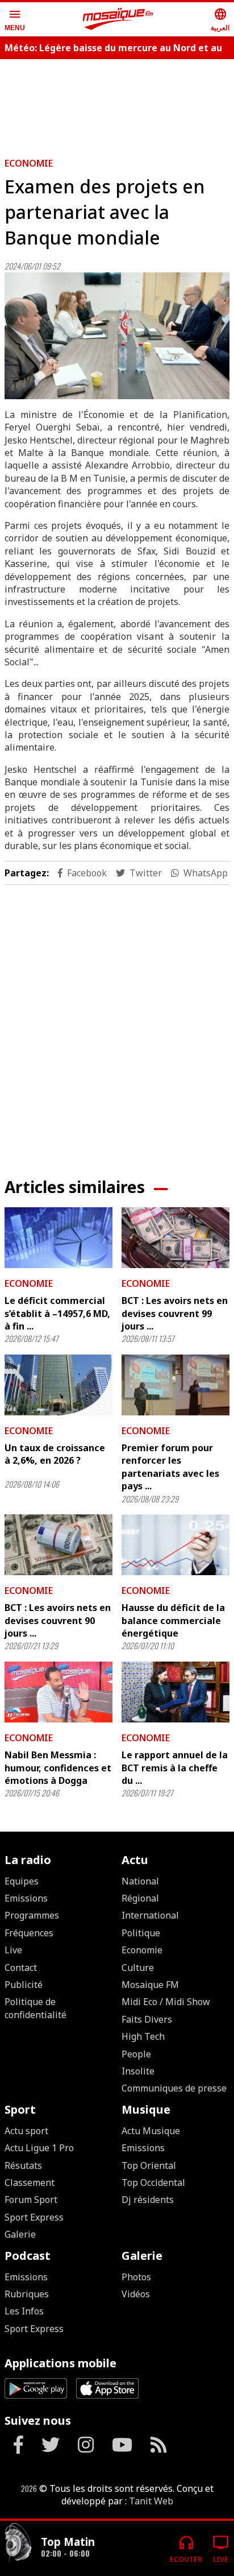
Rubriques (27, 2294)
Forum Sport (31, 2200)
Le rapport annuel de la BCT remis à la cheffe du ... (175, 1768)
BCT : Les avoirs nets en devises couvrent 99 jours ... (175, 1313)
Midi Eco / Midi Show (166, 2002)
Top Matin (68, 2542)
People (136, 2054)
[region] (117, 103)
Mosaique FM (150, 1985)
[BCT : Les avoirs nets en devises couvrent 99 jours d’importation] (175, 1238)
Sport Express (34, 2217)
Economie (29, 163)
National (140, 1881)
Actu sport (26, 2131)
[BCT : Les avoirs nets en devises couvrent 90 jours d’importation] (58, 1545)
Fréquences (29, 1933)
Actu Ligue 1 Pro (39, 2148)
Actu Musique (151, 2131)
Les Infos (24, 2311)
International (150, 1915)
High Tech (143, 2036)
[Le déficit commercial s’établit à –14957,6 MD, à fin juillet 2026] (58, 1238)
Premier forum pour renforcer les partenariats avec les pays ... (170, 1467)
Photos (136, 2277)
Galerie (20, 2234)
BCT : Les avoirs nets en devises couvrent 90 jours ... (58, 1620)
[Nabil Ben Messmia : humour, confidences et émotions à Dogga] (58, 1692)
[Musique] (18, 2544)
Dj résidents (148, 2200)
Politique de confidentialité (35, 2008)
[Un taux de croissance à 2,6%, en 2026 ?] (58, 1385)
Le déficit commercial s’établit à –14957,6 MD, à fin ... (57, 1313)
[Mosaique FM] (118, 19)
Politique (141, 1933)
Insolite (138, 2071)
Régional (140, 1898)
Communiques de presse (174, 2088)
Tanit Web (151, 2501)
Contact (21, 1968)
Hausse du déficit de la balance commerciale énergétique (173, 1620)
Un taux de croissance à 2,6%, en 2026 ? (55, 1454)
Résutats (23, 2165)
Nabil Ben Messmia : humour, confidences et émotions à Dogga (58, 1768)
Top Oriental (149, 2165)
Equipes (22, 1881)
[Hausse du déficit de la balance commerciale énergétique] (175, 1545)
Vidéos (136, 2294)
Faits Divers (147, 2019)
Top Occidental (153, 2182)
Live (13, 1950)
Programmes (32, 1915)
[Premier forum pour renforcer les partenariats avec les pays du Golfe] (175, 1385)
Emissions (26, 1898)
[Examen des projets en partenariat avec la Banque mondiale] (117, 336)
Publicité (24, 1985)
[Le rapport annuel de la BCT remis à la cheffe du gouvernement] (175, 1692)
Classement (30, 2182)
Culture (138, 1968)
